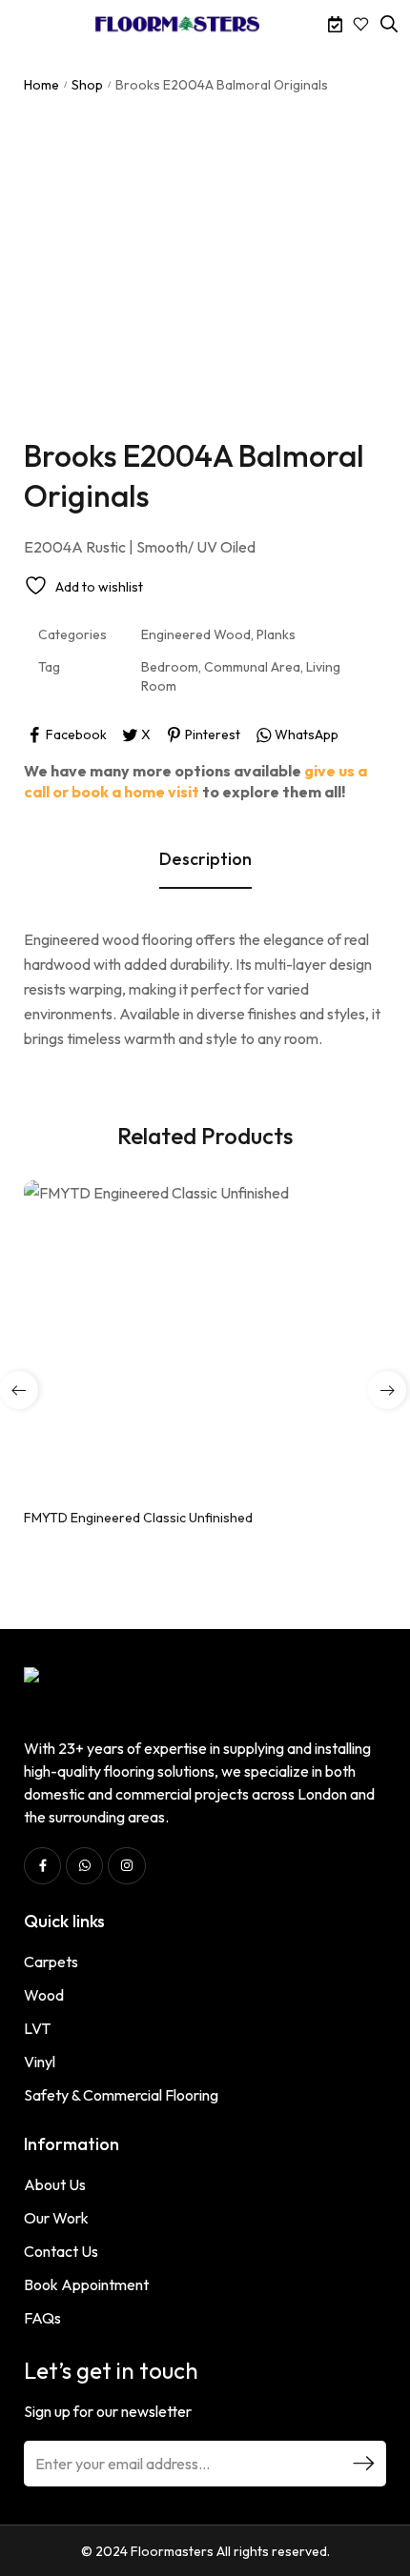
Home (41, 85)
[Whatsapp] (84, 1866)
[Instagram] (126, 1866)
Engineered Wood (196, 634)
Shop (87, 85)
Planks (276, 634)
